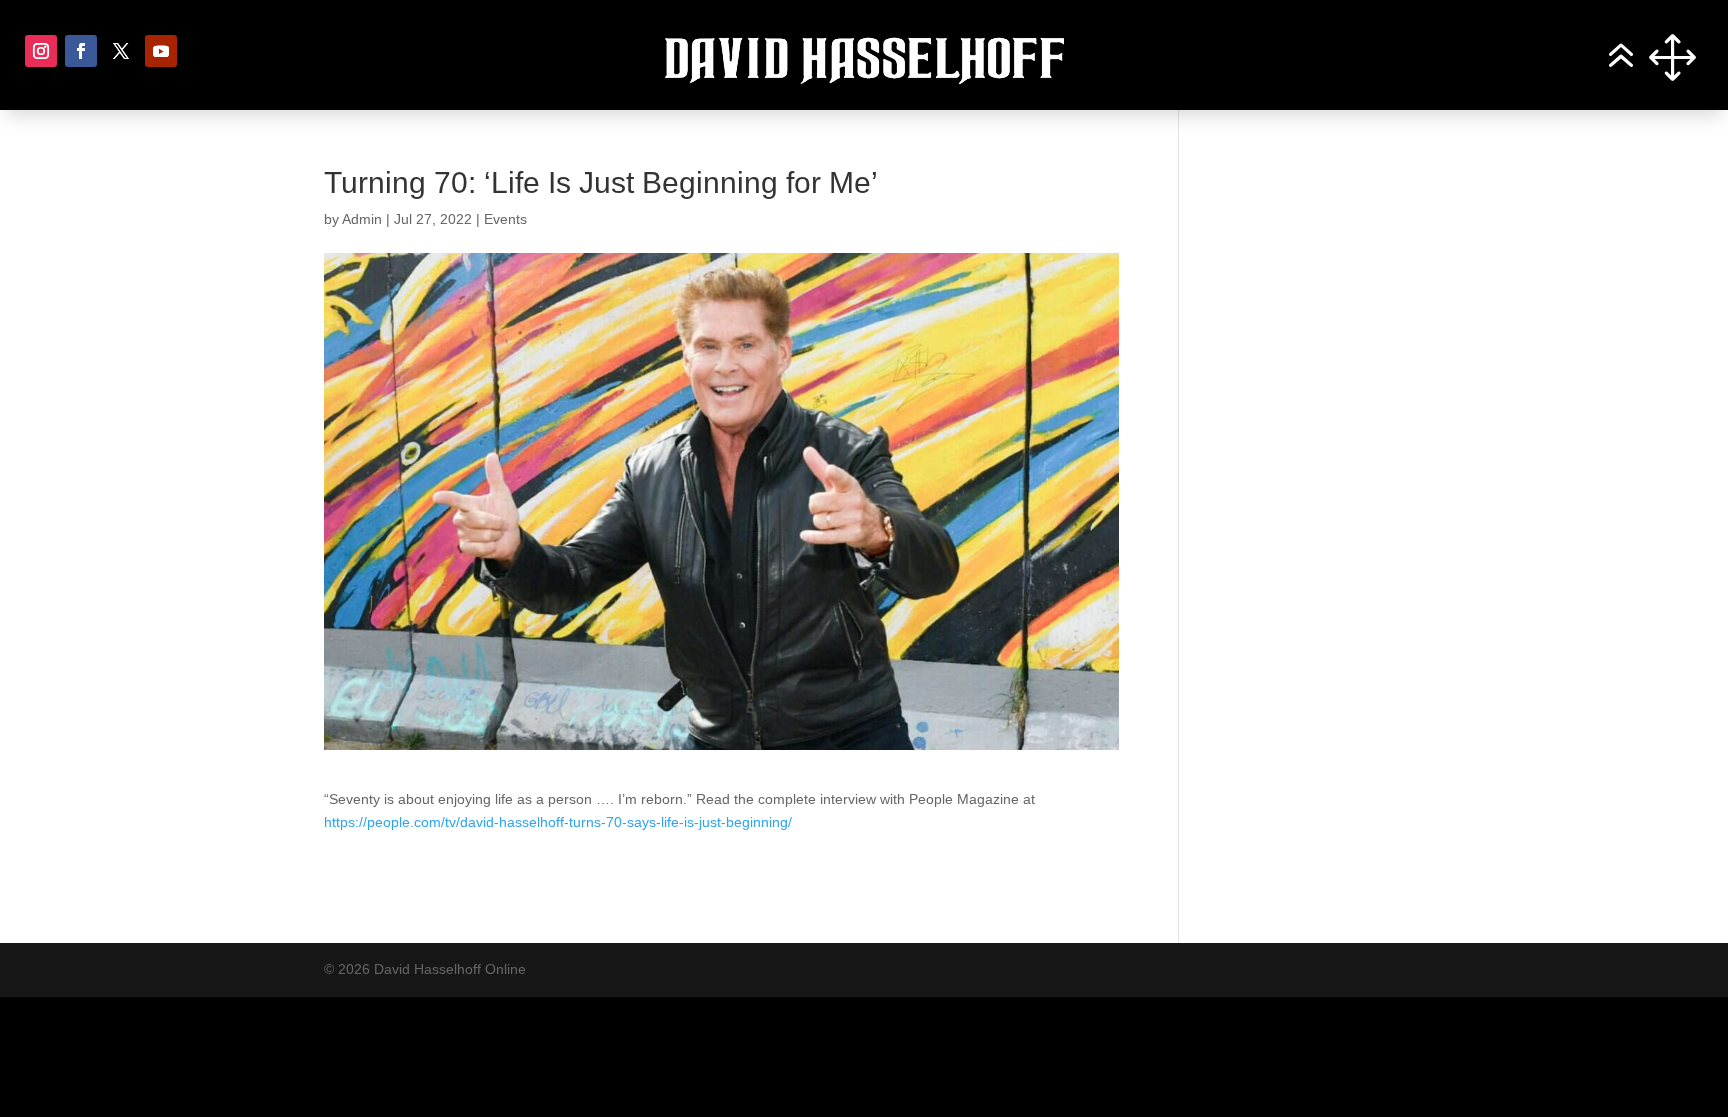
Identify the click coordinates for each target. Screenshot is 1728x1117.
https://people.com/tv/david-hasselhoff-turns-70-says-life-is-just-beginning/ (558, 822)
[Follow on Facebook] (81, 51)
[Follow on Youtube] (161, 51)
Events (505, 219)
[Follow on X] (121, 51)
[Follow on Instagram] (41, 51)
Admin (362, 219)
